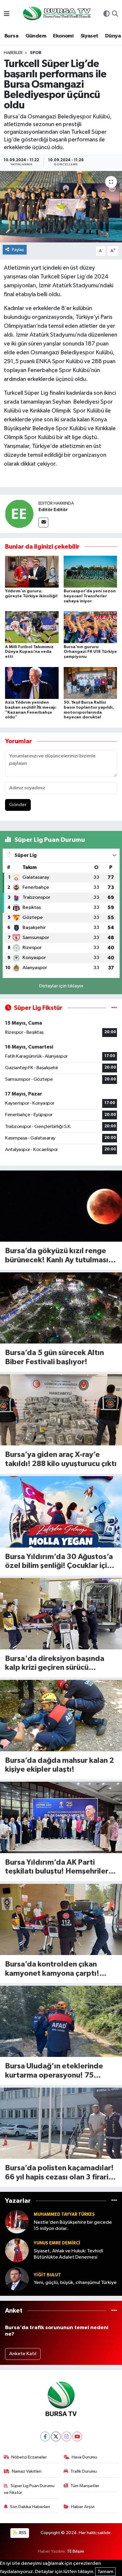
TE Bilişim (76, 2551)
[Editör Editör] (19, 514)
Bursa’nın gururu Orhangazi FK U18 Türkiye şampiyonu (90, 652)
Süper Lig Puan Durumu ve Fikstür (29, 2489)
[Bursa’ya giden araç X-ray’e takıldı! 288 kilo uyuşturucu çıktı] (61, 1410)
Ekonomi (63, 36)
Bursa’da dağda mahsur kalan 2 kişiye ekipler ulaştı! (60, 1765)
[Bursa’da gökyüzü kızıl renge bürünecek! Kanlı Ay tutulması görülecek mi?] (61, 1206)
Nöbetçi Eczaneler (29, 2457)
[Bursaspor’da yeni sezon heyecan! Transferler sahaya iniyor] (90, 572)
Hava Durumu (84, 2457)
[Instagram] (66, 2436)
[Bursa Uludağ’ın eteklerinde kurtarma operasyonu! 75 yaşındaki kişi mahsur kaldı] (61, 2021)
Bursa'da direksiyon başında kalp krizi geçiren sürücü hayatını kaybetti (55, 1664)
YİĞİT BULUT (47, 2275)
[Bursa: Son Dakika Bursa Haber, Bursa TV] (56, 14)
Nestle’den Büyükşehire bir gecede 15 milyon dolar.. (73, 2226)
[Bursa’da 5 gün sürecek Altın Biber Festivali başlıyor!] (61, 1308)
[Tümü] (114, 2201)
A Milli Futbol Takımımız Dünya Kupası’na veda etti (29, 652)
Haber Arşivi (83, 2507)
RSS (22, 2533)
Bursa (11, 36)
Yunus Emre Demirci (57, 2243)
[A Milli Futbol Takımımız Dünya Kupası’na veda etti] (32, 627)
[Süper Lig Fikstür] (114, 1008)
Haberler (13, 53)
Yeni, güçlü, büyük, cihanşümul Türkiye (75, 2283)
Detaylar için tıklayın (61, 986)
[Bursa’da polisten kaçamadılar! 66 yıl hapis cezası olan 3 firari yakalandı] (61, 2123)
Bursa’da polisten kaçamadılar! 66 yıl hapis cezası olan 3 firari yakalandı (59, 2173)
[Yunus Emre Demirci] (17, 2250)
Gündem (36, 36)
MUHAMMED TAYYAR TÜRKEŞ (64, 2214)
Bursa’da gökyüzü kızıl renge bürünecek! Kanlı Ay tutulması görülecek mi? (57, 1256)
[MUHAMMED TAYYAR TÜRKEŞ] (17, 2222)
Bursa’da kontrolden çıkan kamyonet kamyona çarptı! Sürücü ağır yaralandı (52, 1969)
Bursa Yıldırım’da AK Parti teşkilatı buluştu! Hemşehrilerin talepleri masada (60, 1867)
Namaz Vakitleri (27, 2471)
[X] (56, 2436)
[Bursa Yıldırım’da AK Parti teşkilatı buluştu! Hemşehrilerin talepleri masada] (61, 1817)
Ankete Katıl (23, 2354)
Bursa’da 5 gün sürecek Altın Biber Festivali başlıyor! (54, 1357)
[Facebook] (45, 2436)
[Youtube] (77, 2436)
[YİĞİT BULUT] (17, 2279)
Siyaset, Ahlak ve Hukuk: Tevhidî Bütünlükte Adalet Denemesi (68, 2254)
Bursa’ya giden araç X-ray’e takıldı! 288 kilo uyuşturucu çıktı (61, 1459)
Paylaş (18, 250)
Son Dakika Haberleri (30, 2507)
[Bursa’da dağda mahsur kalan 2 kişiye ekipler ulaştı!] (61, 1715)
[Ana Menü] (7, 14)
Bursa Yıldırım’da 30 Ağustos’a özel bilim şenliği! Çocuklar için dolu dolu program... (59, 1562)
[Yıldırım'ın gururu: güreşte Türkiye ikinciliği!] (32, 572)
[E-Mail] (43, 522)
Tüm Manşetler (85, 2486)
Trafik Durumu (84, 2471)
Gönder (18, 805)
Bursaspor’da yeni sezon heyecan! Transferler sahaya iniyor (90, 596)
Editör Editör (53, 510)
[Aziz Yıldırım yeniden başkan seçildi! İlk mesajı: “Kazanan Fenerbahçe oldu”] (32, 683)
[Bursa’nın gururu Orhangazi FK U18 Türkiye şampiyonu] (90, 627)
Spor (36, 53)
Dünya (113, 36)
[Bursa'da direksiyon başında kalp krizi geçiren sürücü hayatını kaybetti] (61, 1614)
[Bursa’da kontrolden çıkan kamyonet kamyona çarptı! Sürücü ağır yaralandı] (61, 1919)
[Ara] (115, 14)
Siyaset (89, 36)
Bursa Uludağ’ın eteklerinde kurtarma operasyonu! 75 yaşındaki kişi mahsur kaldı (54, 2071)
